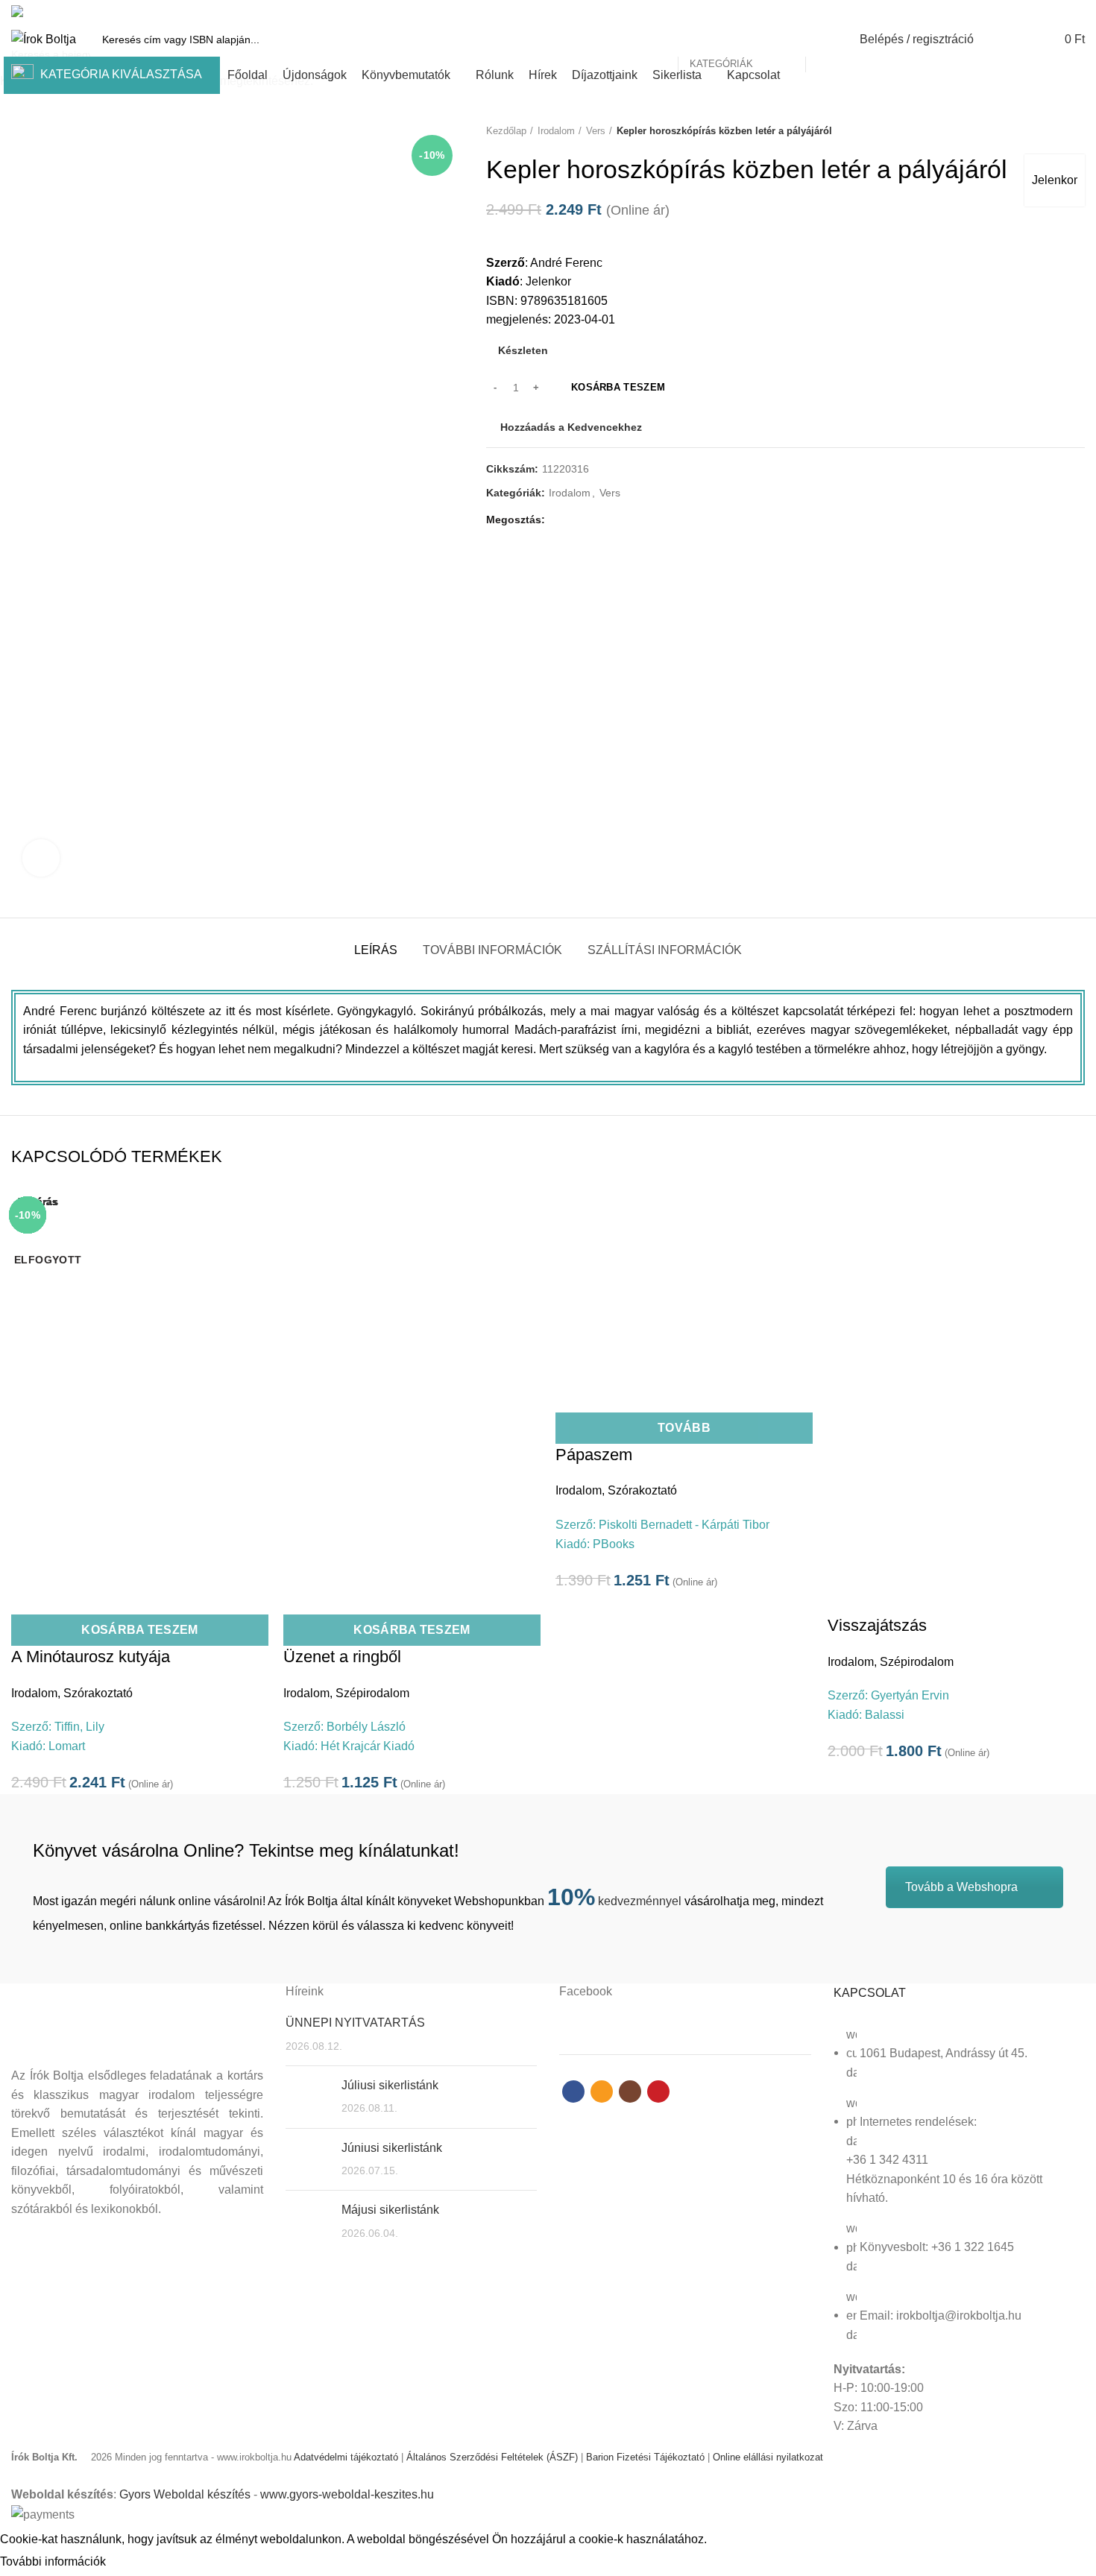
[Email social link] (1042, 11)
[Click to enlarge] (41, 858)
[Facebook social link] (1025, 11)
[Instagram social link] (1059, 11)
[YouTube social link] (1076, 11)
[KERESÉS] (825, 40)
